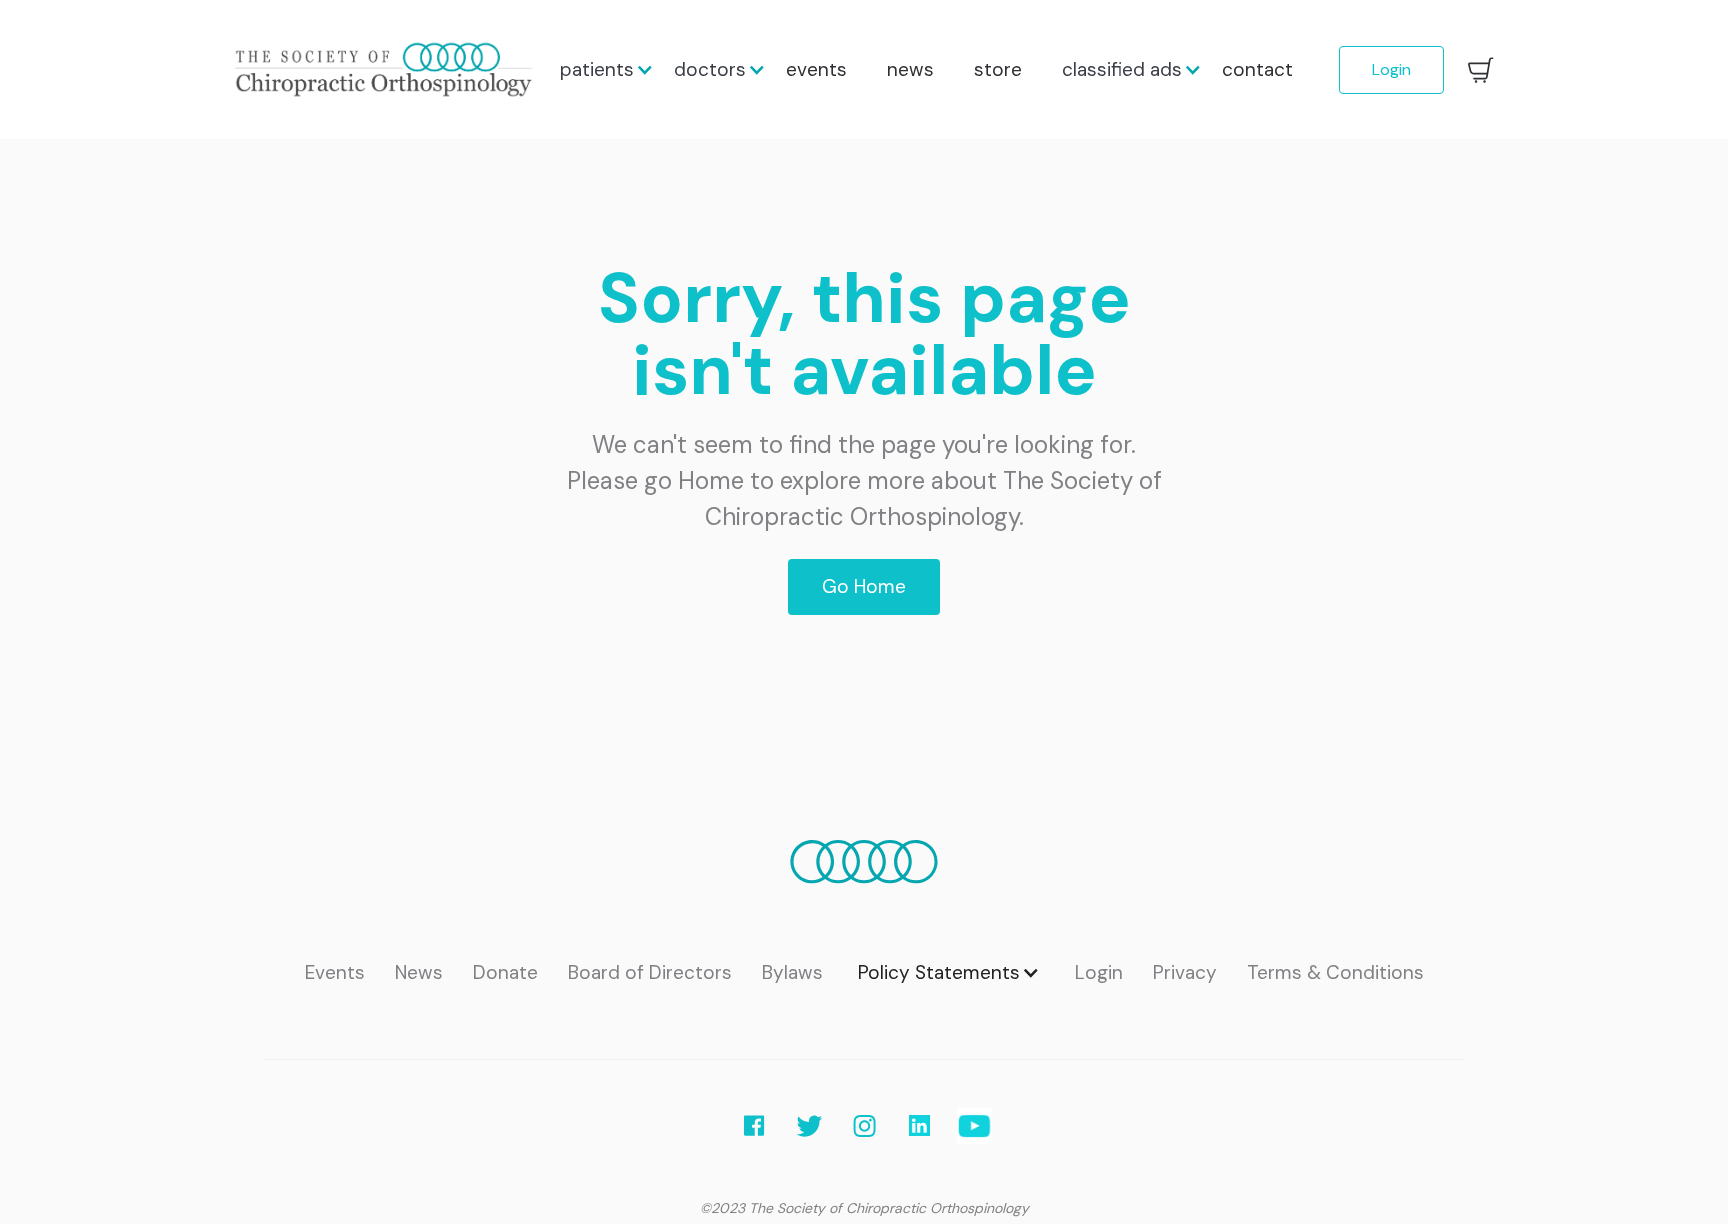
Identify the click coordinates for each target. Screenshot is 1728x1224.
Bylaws (792, 974)
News (419, 974)
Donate (505, 974)
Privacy (1185, 974)
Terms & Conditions (1335, 974)
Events (335, 974)
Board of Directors (650, 974)
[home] (387, 69)
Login (1391, 69)
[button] (597, 69)
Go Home (864, 586)
